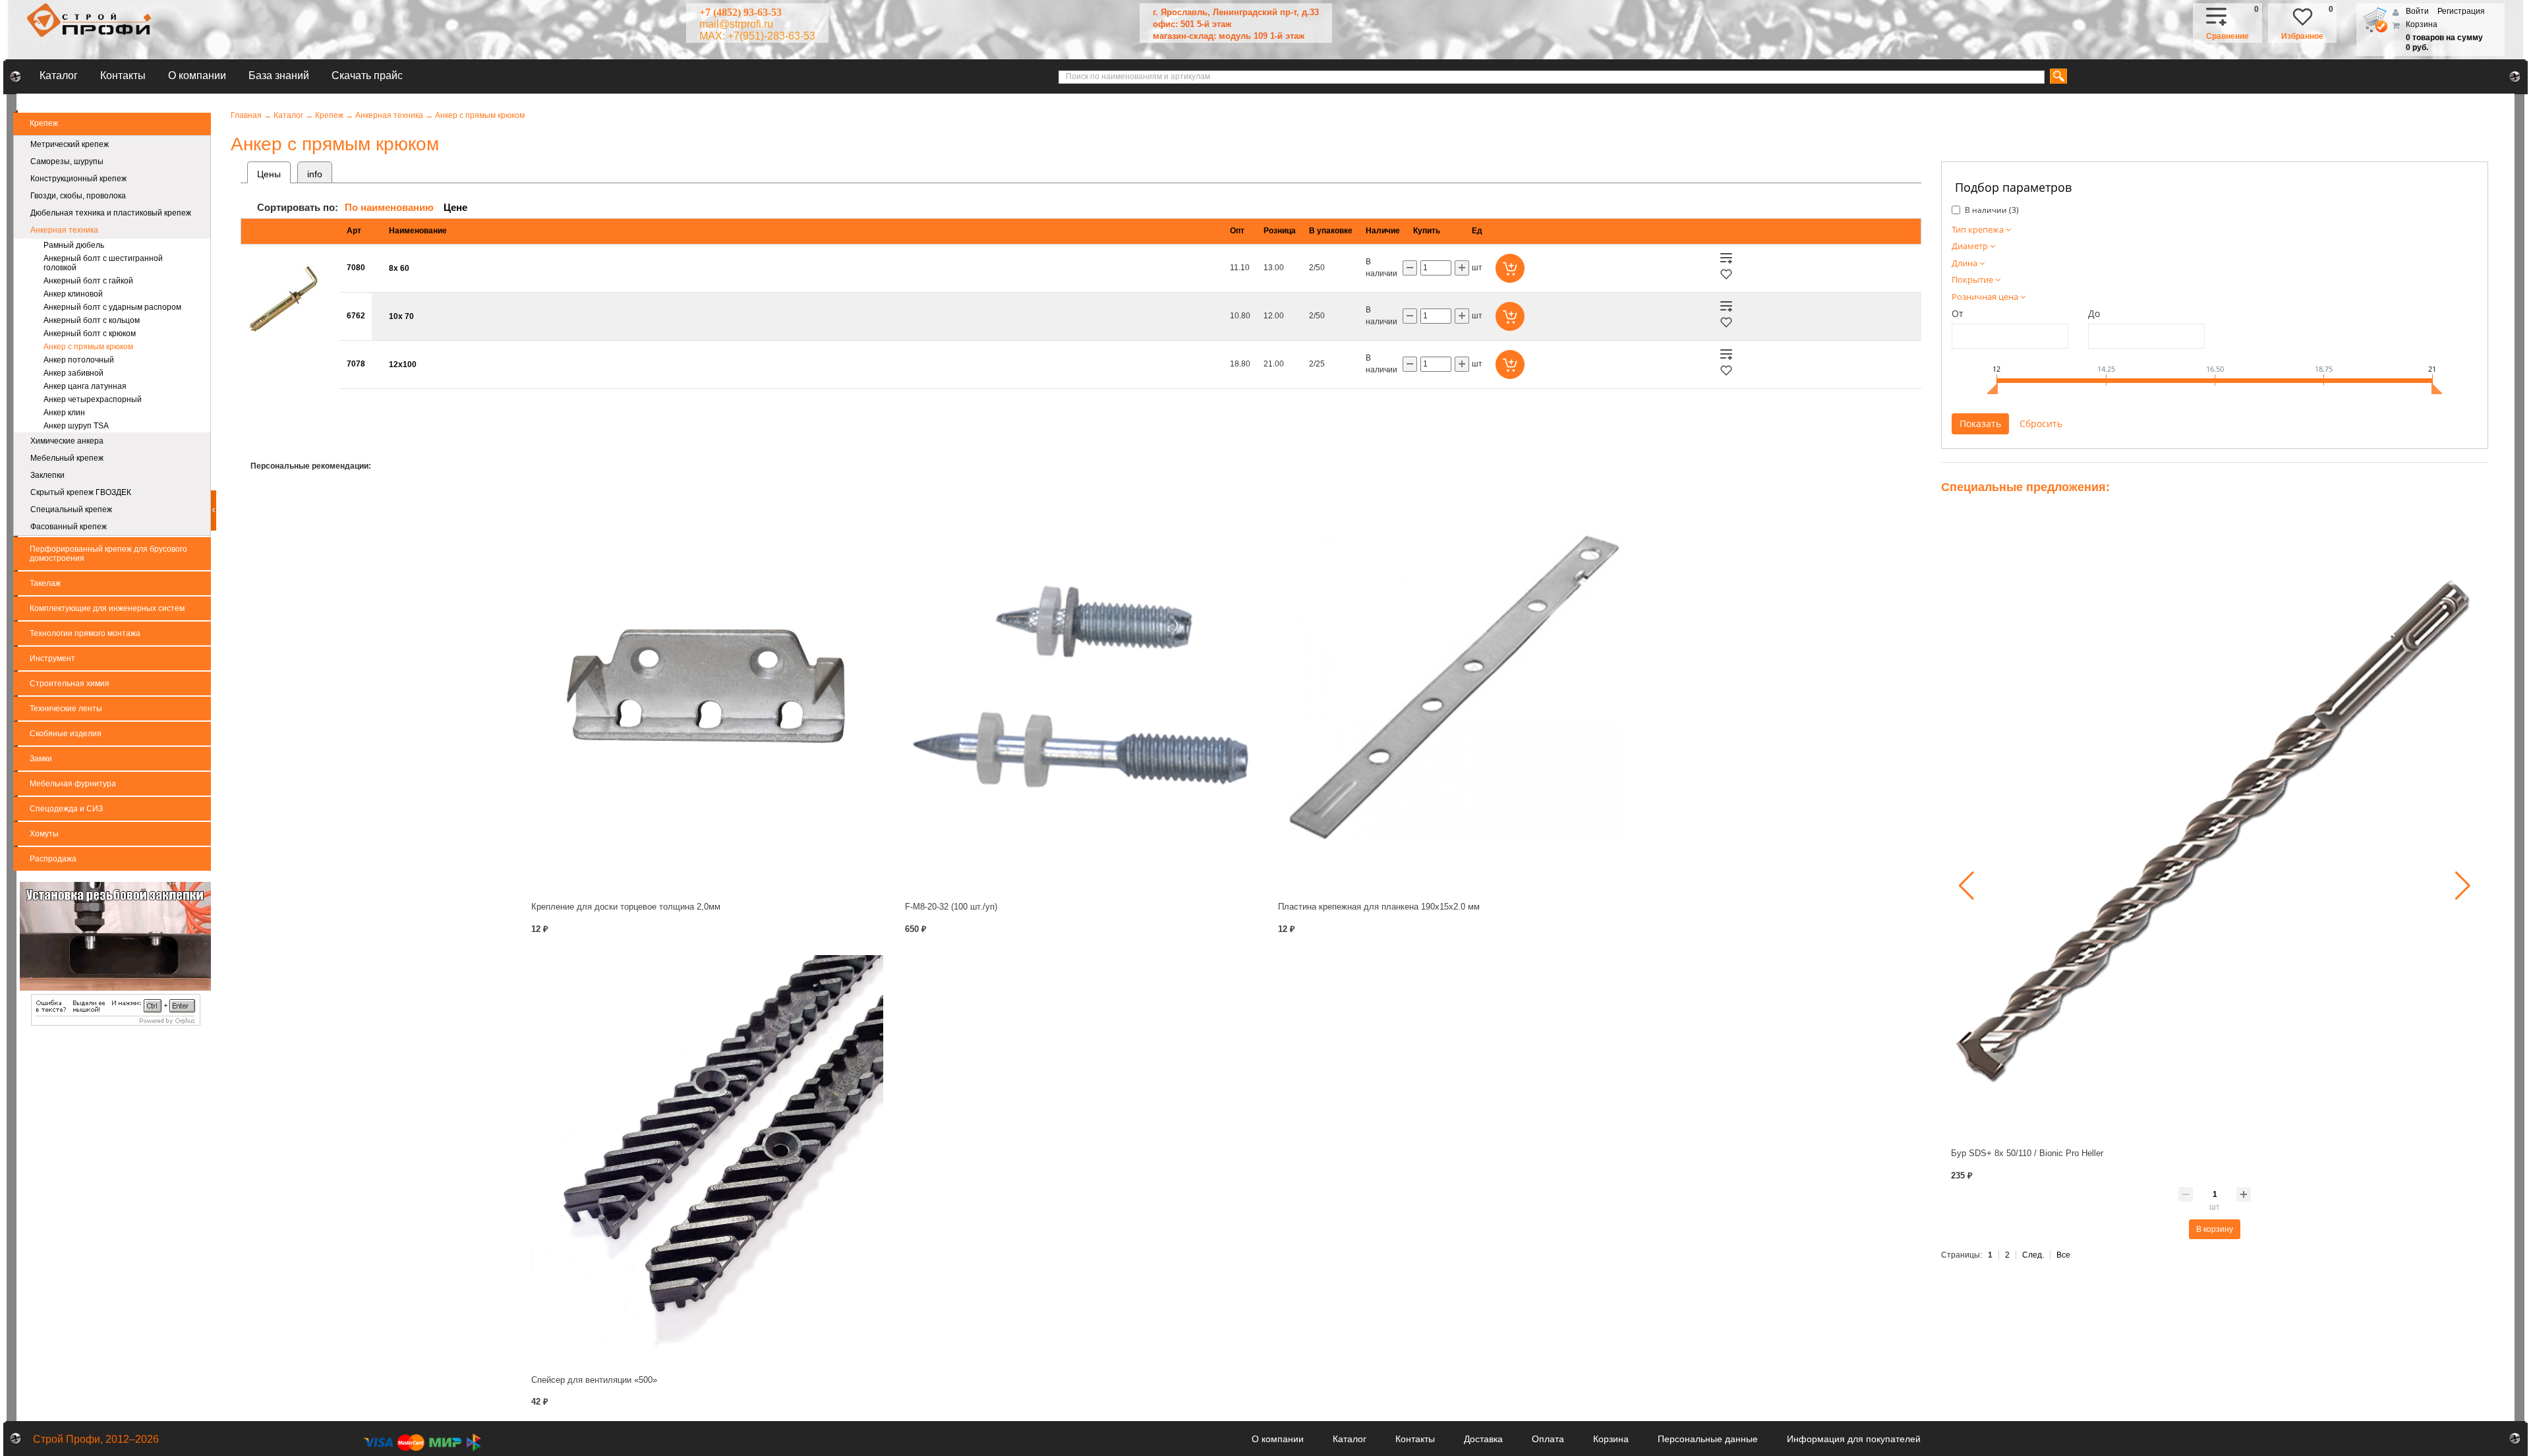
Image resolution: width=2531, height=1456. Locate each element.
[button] (1966, 886)
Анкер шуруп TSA (76, 426)
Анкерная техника (64, 230)
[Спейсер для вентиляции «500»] (708, 1159)
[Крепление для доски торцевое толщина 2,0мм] (708, 687)
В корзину (2215, 1229)
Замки (41, 759)
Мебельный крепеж (67, 458)
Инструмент (52, 658)
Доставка (1483, 1439)
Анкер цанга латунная (85, 386)
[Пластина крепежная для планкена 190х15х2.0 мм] (1454, 687)
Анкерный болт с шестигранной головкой (103, 263)
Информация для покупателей (1854, 1439)
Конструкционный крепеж (78, 179)
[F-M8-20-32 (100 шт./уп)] (1081, 687)
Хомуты (44, 834)
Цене (455, 207)
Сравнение (2227, 36)
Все (2063, 1255)
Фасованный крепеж (69, 527)
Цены (269, 174)
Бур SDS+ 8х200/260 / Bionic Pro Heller (2028, 1153)
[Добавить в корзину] (1510, 268)
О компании (197, 75)
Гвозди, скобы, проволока (78, 196)
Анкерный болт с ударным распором (112, 307)
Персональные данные (1708, 1439)
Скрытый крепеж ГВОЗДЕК (81, 492)
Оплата (1548, 1439)
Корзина (2422, 24)
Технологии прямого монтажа (85, 633)
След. (2033, 1255)
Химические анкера (67, 441)
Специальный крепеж (71, 510)
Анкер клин (64, 413)
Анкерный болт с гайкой (88, 281)
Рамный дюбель (74, 245)
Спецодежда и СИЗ (66, 809)
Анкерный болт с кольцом (92, 320)
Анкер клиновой (73, 294)
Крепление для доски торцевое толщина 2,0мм (626, 907)
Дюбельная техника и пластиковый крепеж (111, 213)
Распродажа (53, 859)
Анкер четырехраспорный (93, 399)
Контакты (123, 75)
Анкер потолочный (79, 360)
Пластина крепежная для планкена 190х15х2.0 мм (1379, 907)
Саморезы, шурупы (67, 161)
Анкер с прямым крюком (88, 347)
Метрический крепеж (70, 144)
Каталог (59, 75)
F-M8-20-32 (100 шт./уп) (951, 907)
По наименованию (389, 207)
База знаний (279, 75)
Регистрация (2461, 11)
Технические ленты (66, 709)
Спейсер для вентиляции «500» (594, 1380)
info (315, 174)
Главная (246, 115)
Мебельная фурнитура (73, 784)
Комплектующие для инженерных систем (107, 608)
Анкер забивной (73, 373)
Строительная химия (70, 684)
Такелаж (45, 583)
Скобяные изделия (66, 734)
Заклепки (47, 475)
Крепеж (44, 123)
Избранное (2302, 36)
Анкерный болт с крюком (90, 334)
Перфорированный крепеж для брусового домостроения (108, 554)
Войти (2418, 11)
